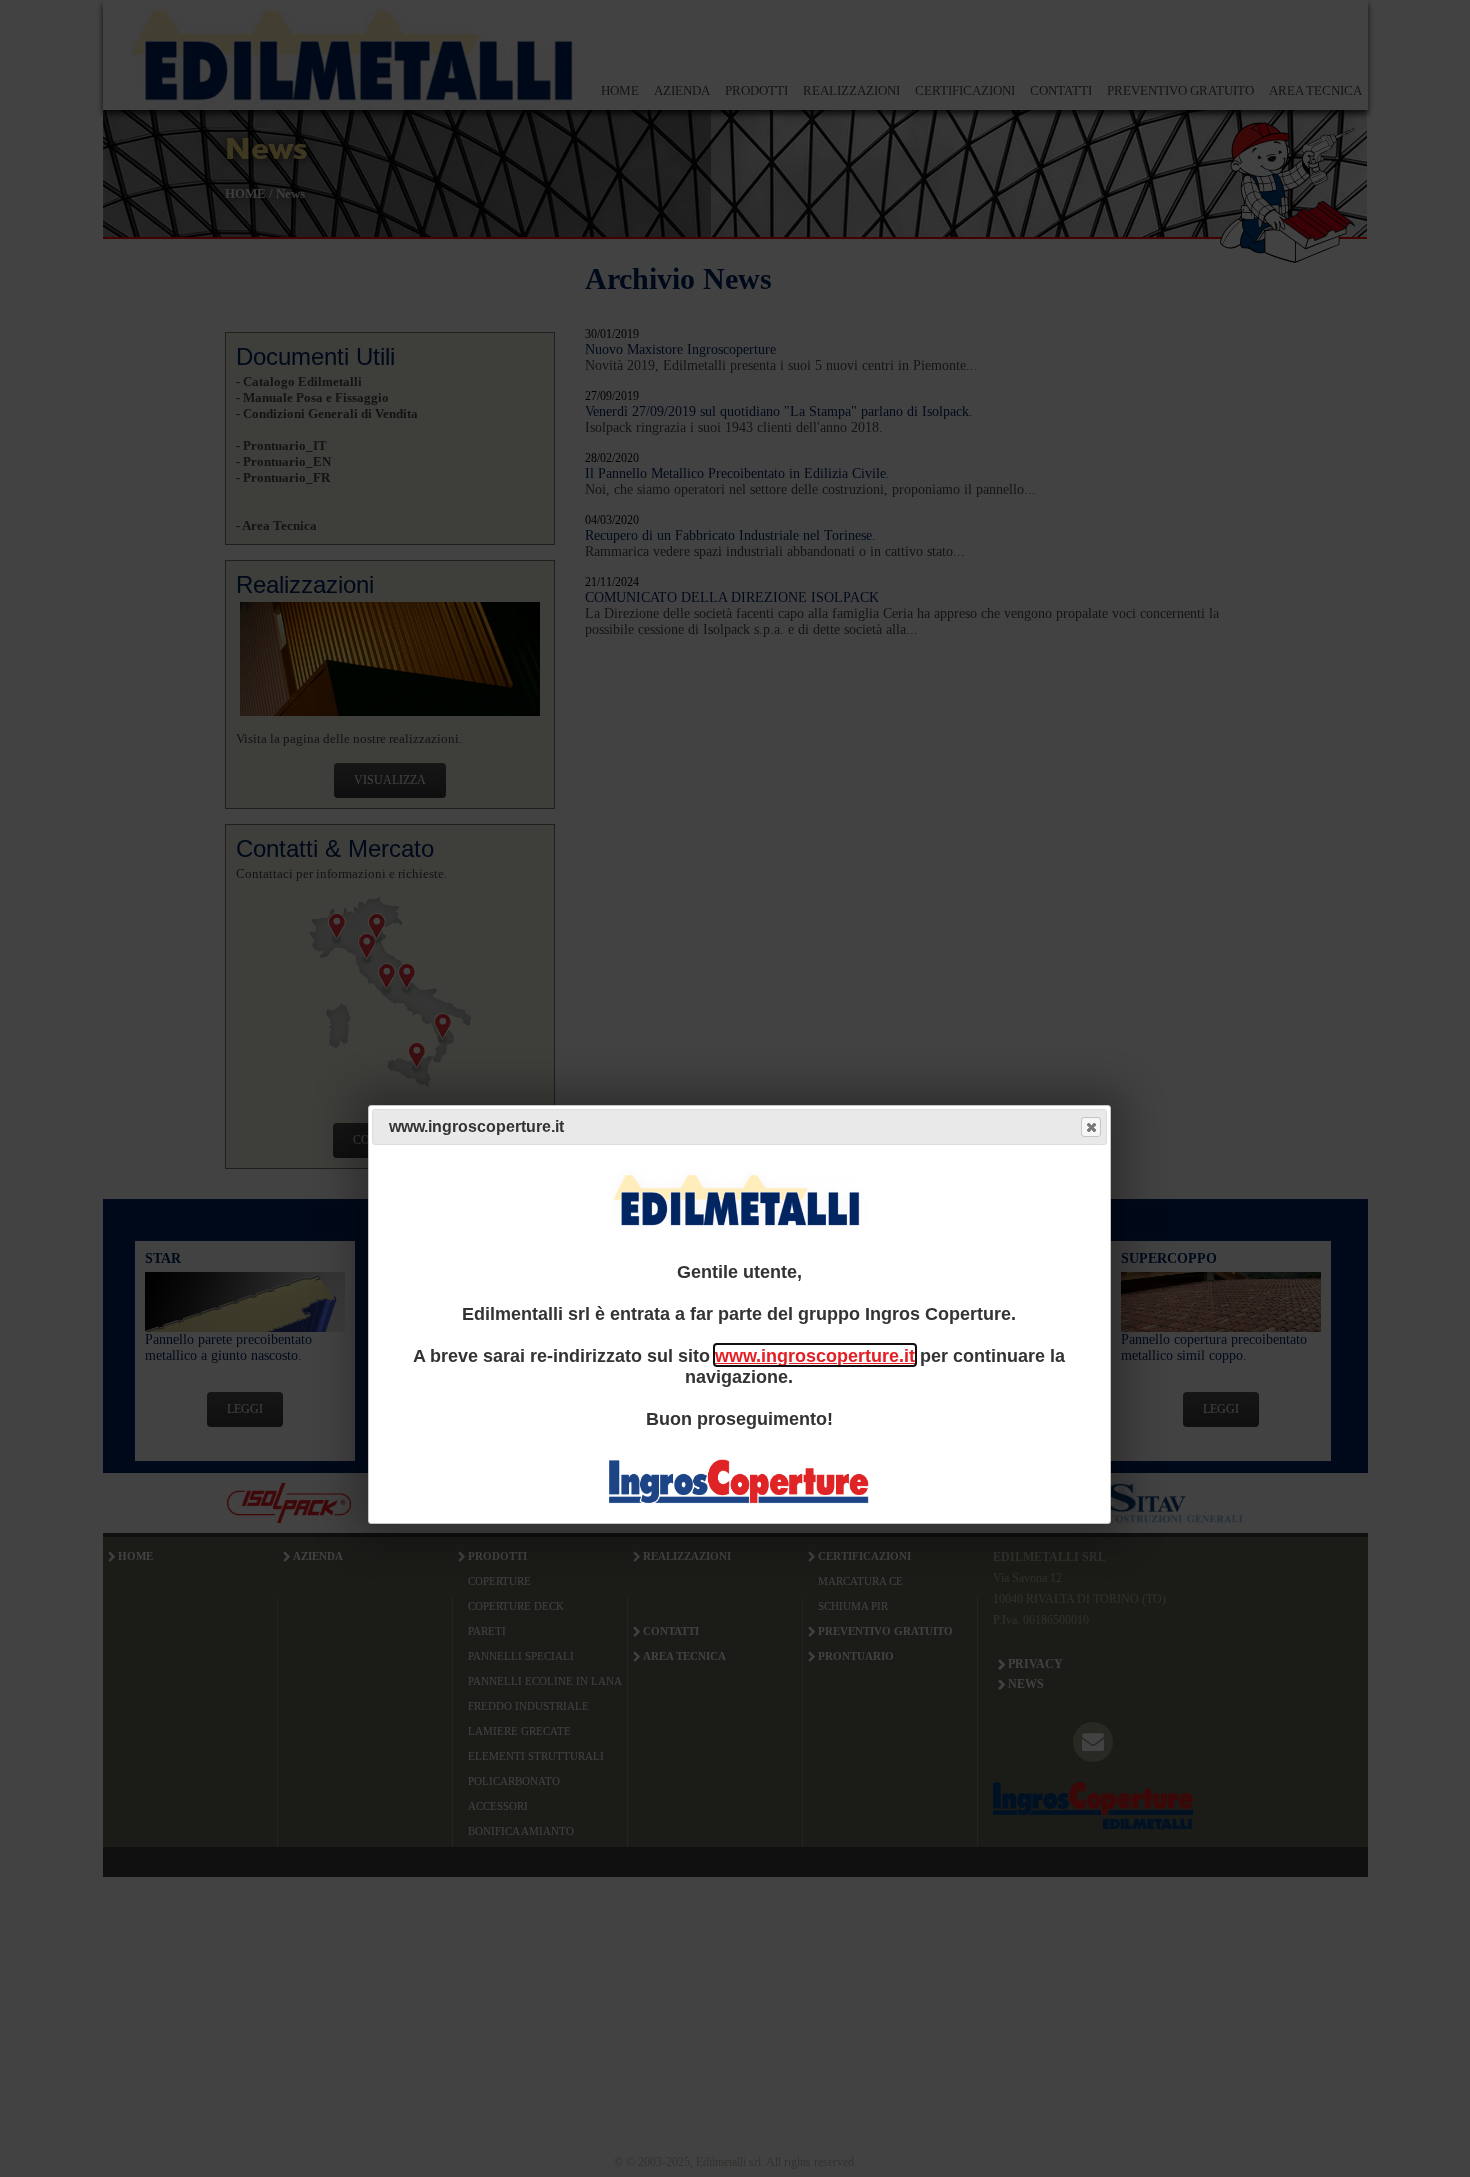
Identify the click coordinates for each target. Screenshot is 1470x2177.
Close (1091, 1127)
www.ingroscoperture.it (815, 1355)
